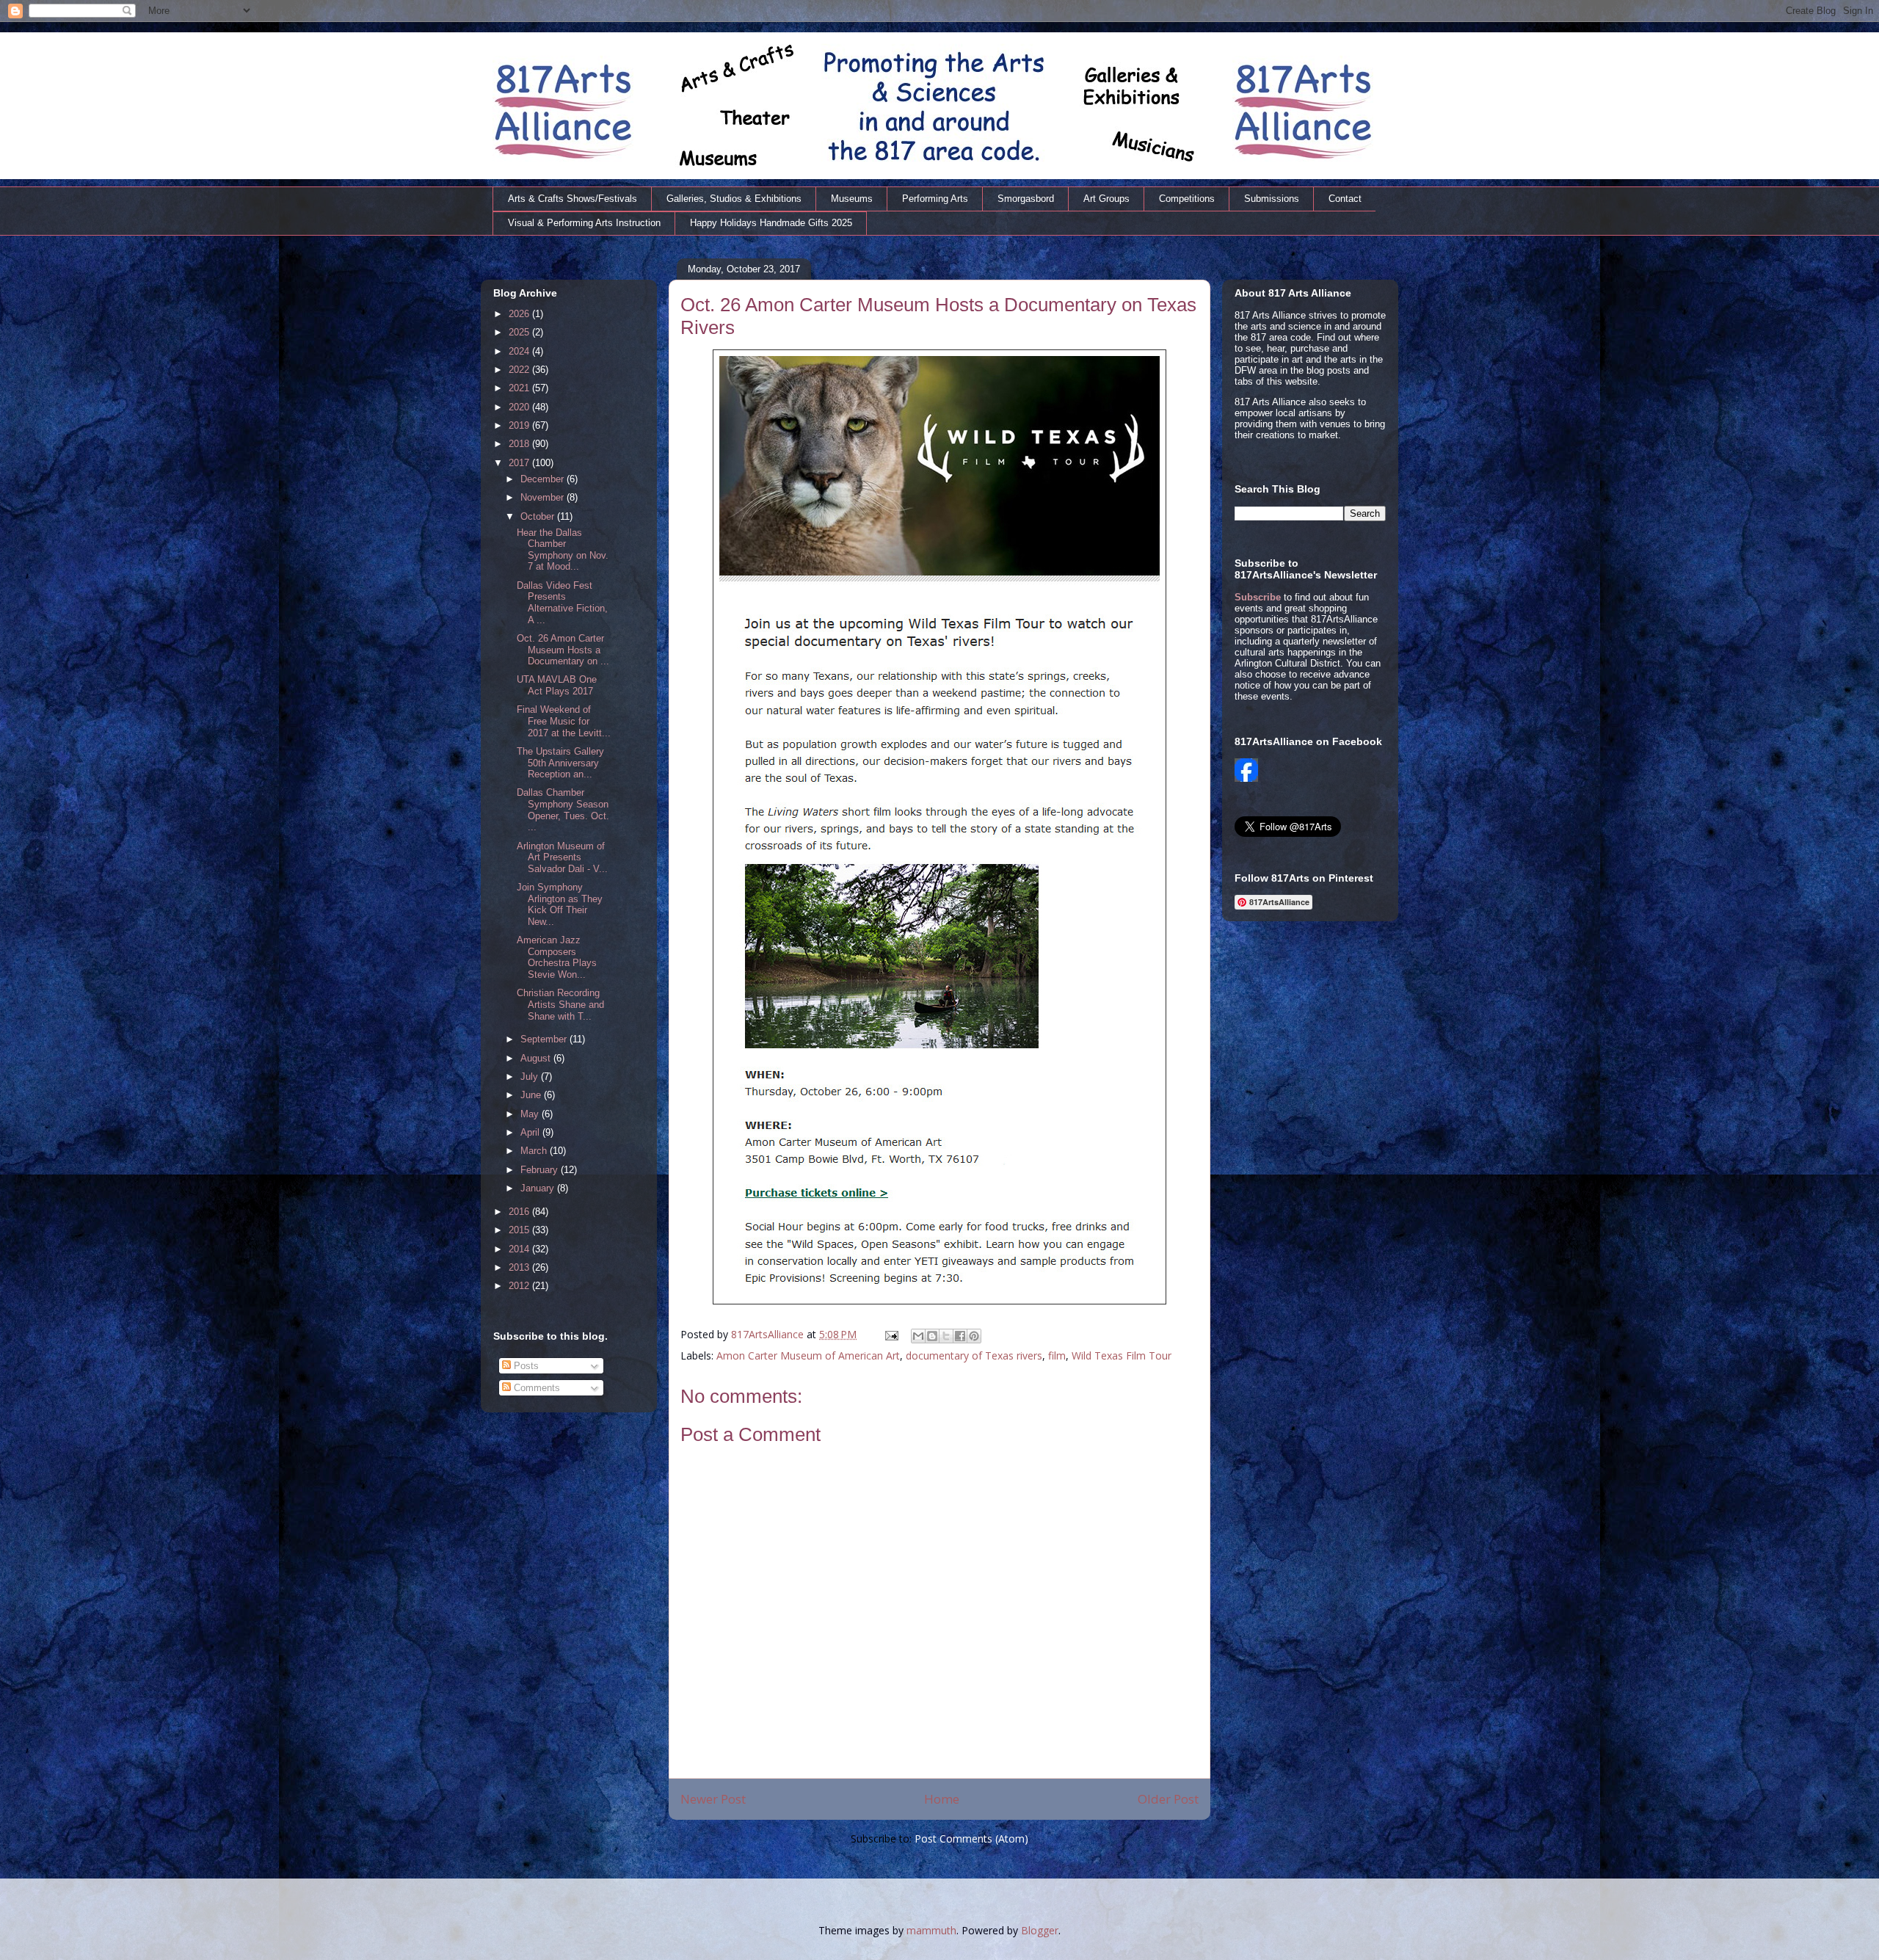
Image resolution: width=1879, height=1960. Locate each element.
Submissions (1272, 199)
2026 (520, 314)
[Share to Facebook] (960, 1336)
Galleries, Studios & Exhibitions (734, 199)
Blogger (1040, 1930)
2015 (520, 1230)
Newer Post (713, 1799)
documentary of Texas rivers (974, 1355)
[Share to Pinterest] (974, 1336)
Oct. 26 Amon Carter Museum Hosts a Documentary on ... (563, 650)
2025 (520, 332)
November (544, 497)
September (545, 1039)
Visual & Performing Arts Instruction (584, 223)
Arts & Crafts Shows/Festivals (573, 199)
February (541, 1170)
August (537, 1058)
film (1057, 1355)
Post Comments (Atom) (971, 1839)
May (531, 1114)
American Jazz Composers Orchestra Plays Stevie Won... (557, 957)
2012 (520, 1286)
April (531, 1132)
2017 (520, 463)
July (531, 1077)
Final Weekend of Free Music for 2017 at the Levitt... (564, 721)
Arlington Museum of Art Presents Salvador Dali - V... (562, 857)
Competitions (1187, 199)
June (532, 1095)
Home (942, 1799)
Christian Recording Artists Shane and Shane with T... (560, 1004)
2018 (520, 444)
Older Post (1168, 1799)
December (544, 479)
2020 (520, 407)
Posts (525, 1366)
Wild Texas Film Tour (1122, 1355)
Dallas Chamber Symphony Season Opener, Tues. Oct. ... (563, 810)
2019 (520, 425)
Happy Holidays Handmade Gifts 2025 (771, 223)
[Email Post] (891, 1334)
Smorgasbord (1026, 199)
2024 (520, 351)
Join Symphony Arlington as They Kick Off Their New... (560, 904)
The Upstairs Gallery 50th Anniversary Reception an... (560, 763)
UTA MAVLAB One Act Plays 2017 (557, 685)
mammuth (931, 1930)
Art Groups (1106, 199)
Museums (852, 199)
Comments (535, 1388)
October (539, 516)
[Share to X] (946, 1336)
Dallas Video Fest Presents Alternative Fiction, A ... (562, 603)
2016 (520, 1212)
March (535, 1151)
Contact (1345, 199)
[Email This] (918, 1336)
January (539, 1188)
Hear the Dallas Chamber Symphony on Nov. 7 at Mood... (563, 550)
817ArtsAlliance (769, 1334)
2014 (520, 1249)
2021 (520, 388)
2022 (520, 370)
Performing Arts (935, 199)
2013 (520, 1267)
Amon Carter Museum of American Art (808, 1355)
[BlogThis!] (932, 1336)
